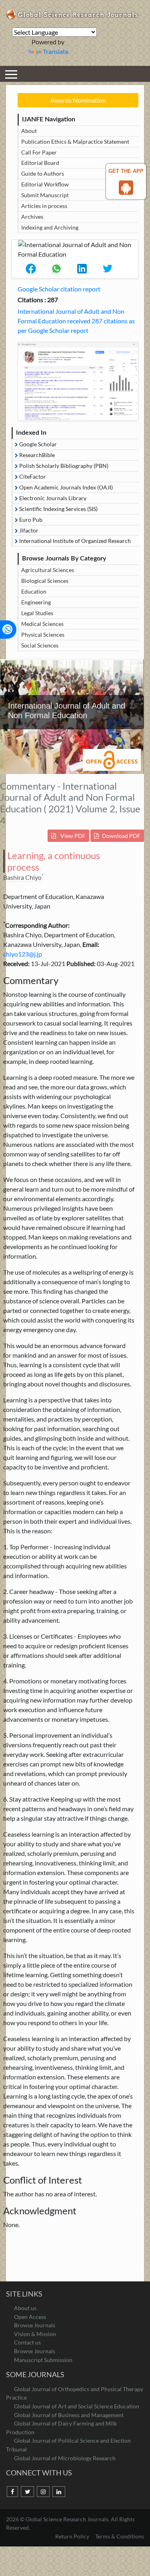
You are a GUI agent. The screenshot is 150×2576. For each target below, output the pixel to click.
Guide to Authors (43, 173)
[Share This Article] (31, 269)
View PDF (72, 836)
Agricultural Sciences (48, 570)
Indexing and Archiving (50, 227)
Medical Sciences (42, 624)
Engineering (36, 602)
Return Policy (73, 2536)
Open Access (30, 2317)
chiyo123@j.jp (23, 954)
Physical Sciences (43, 635)
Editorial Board (40, 163)
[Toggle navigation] (11, 74)
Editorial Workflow (45, 184)
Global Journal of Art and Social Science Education (77, 2406)
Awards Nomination (78, 100)
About (29, 131)
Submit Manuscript (45, 195)
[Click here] (78, 381)
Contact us (27, 2342)
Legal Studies (37, 613)
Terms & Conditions (120, 2536)
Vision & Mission (35, 2334)
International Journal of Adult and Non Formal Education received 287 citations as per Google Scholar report (76, 321)
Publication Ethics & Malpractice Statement (75, 142)
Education (34, 591)
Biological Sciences (45, 581)
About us (25, 2308)
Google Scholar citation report (59, 289)
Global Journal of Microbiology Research (65, 2458)
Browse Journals (35, 2325)
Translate (56, 51)
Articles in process (44, 206)
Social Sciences (40, 645)
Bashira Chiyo (22, 877)
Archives (32, 217)
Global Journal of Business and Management (69, 2415)
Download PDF (121, 836)
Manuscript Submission (43, 2360)
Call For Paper (39, 152)
